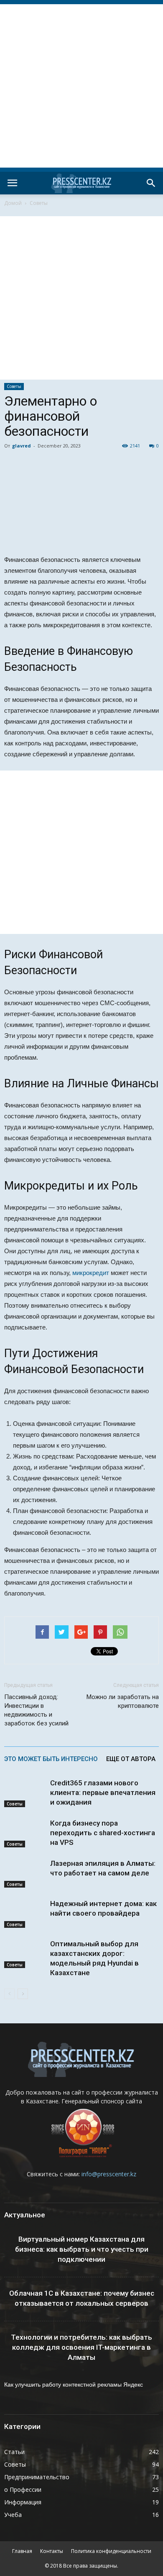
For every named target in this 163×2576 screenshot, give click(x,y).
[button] (151, 183)
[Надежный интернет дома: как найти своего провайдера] (25, 1913)
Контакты (52, 2551)
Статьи (14, 2452)
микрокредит (91, 1273)
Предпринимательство (37, 2477)
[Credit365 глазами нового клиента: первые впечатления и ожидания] (25, 1793)
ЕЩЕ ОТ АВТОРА (131, 1759)
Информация (23, 2502)
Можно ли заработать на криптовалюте (123, 1701)
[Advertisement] (81, 86)
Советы (39, 203)
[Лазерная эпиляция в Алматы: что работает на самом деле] (25, 1873)
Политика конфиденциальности (111, 2551)
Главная (22, 2551)
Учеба (13, 2515)
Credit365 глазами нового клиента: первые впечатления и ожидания (103, 1792)
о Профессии (23, 2489)
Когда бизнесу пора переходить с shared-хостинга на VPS (103, 1833)
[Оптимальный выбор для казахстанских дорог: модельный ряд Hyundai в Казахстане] (25, 1954)
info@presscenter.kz (109, 2174)
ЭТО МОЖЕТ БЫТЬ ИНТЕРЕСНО (51, 1759)
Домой (13, 203)
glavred (22, 446)
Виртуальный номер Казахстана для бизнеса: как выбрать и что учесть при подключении (82, 2249)
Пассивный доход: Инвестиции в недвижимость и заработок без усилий (36, 1710)
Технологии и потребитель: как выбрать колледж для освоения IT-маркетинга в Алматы (81, 2347)
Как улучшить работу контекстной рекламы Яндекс (74, 2385)
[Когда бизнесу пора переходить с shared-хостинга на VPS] (25, 1833)
